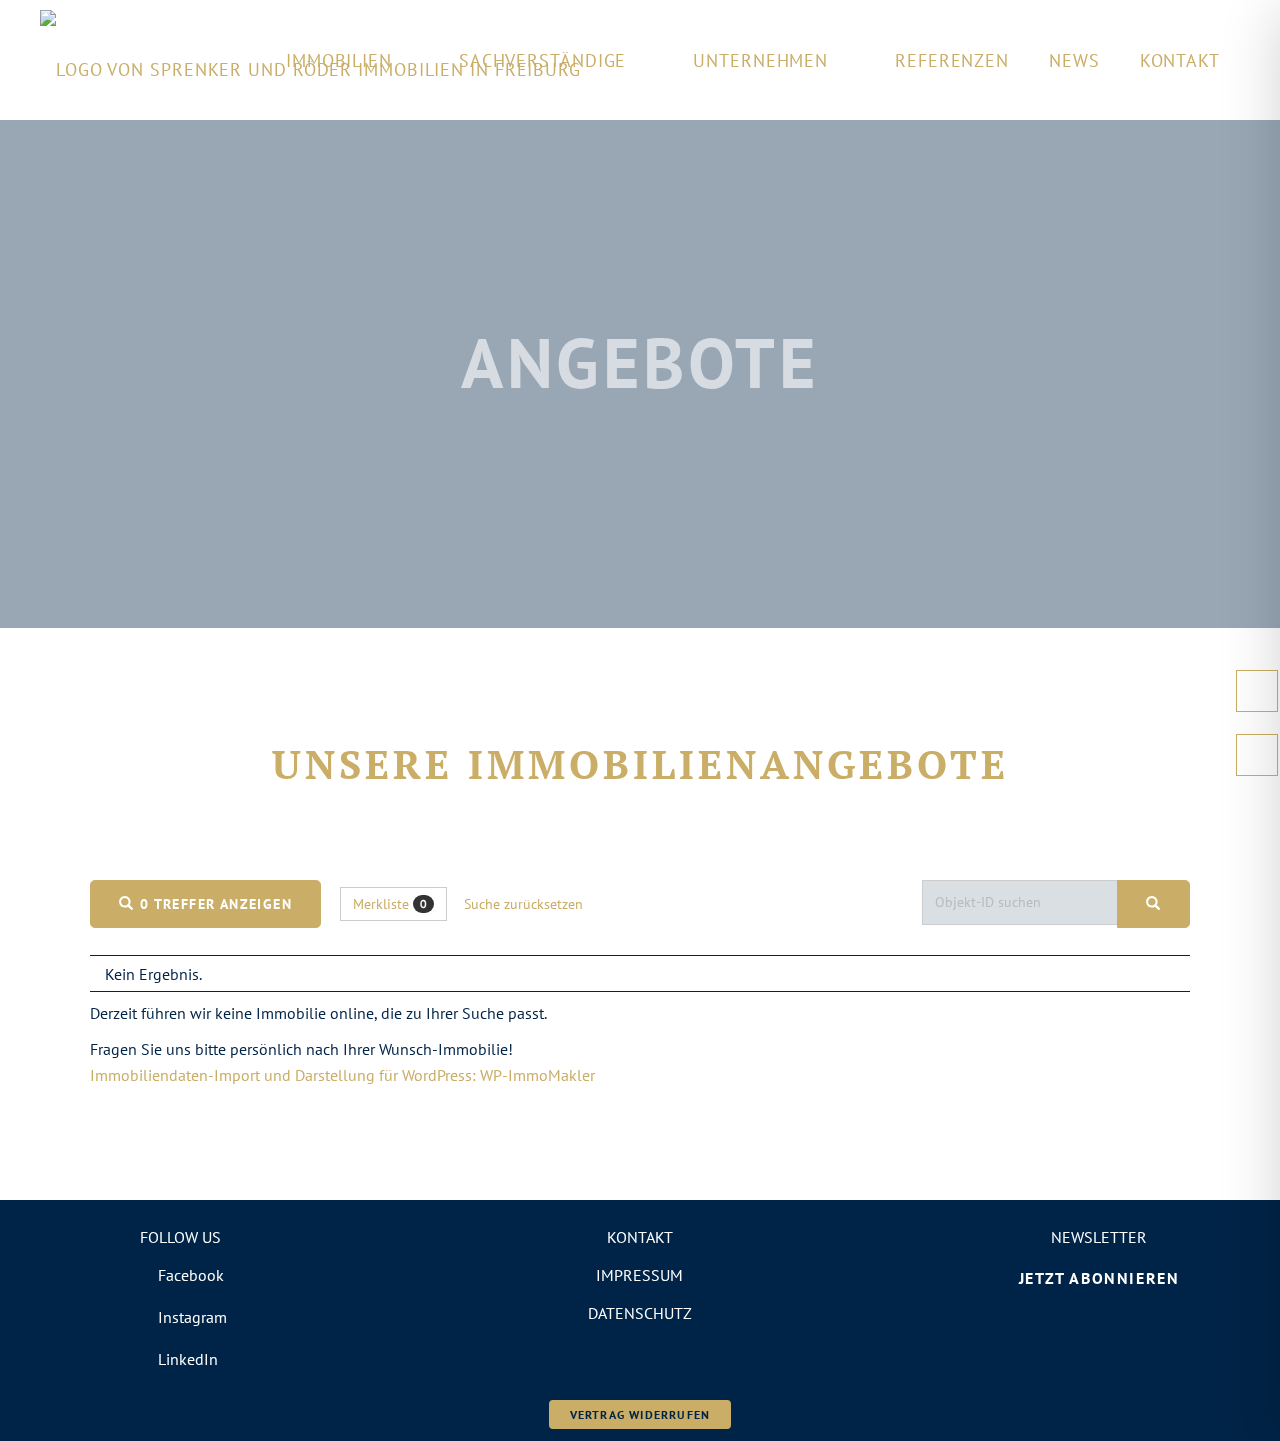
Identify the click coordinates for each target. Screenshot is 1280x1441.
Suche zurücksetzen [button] (523, 904)
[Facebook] (180, 1275)
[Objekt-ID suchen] (1153, 904)
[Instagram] (180, 1317)
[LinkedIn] (180, 1359)
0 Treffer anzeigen (213, 904)
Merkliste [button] (390, 904)
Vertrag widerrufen (640, 1414)
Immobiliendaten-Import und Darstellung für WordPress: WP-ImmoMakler (342, 1075)
